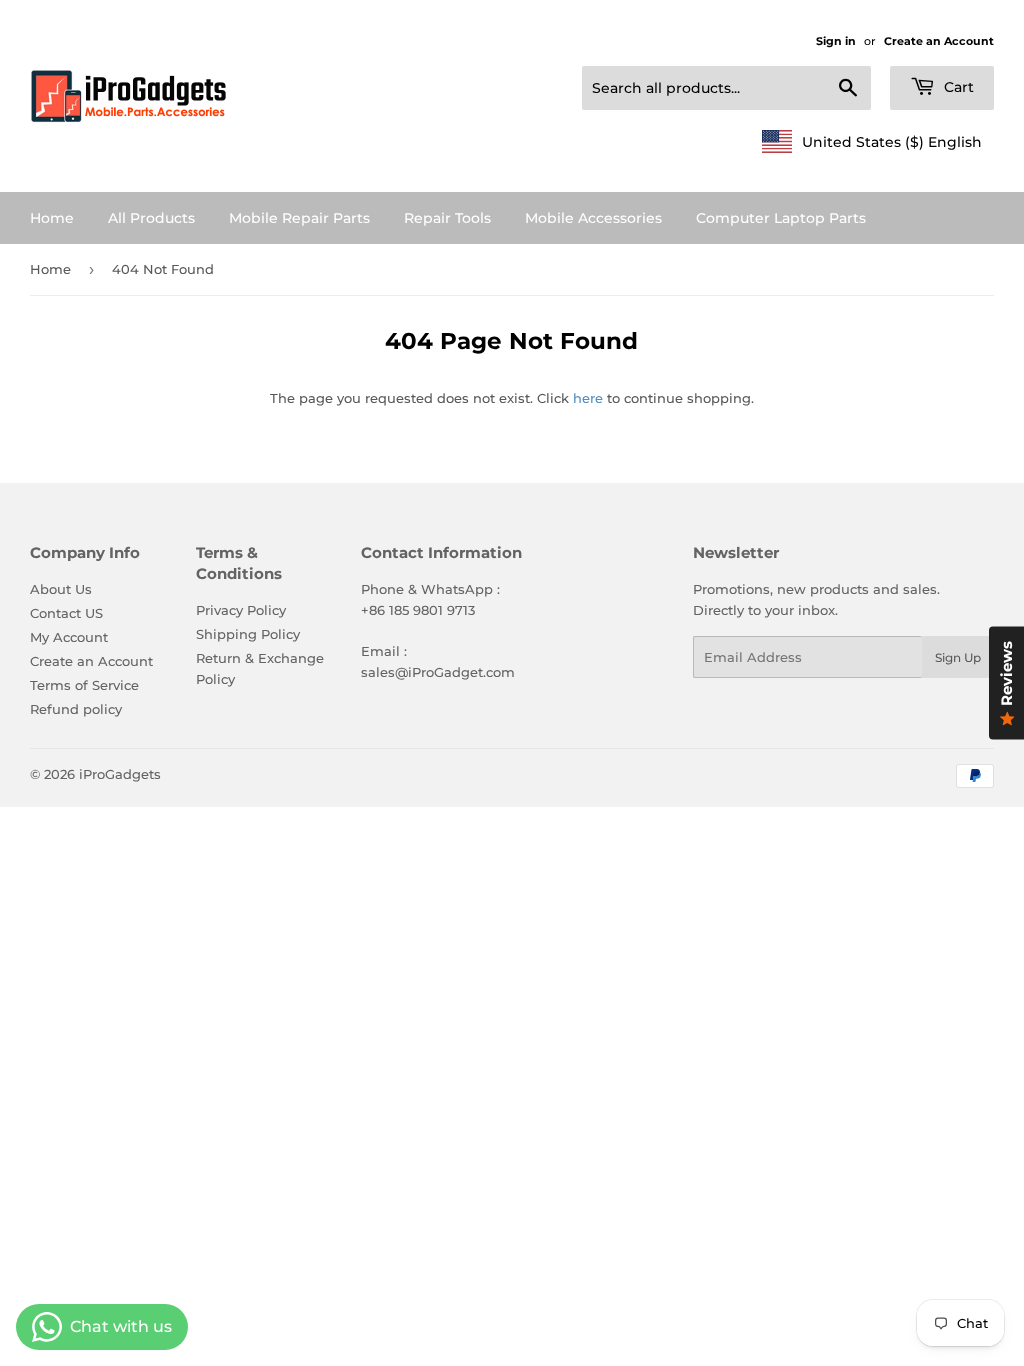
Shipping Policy (248, 634)
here (588, 398)
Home (52, 218)
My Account (69, 637)
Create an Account (939, 41)
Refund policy (76, 709)
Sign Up (958, 657)
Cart (957, 87)
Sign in (836, 41)
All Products (151, 218)
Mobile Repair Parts (299, 218)
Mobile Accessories (593, 218)
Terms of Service (84, 685)
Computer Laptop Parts (781, 218)
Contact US (66, 613)
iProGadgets (120, 774)
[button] (872, 142)
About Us (61, 589)
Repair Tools (447, 218)
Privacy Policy (241, 610)
